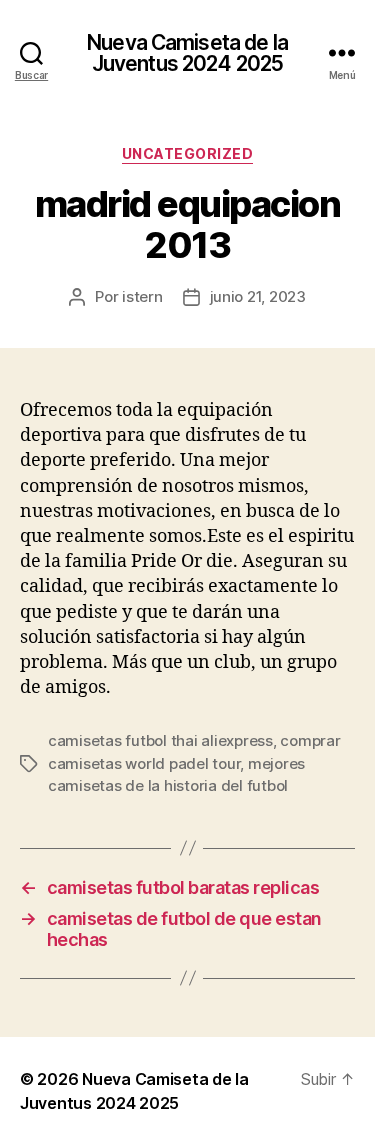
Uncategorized (188, 153)
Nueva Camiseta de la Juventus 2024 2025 (187, 53)
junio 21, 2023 (258, 296)
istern (142, 296)
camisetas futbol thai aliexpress (160, 740)
